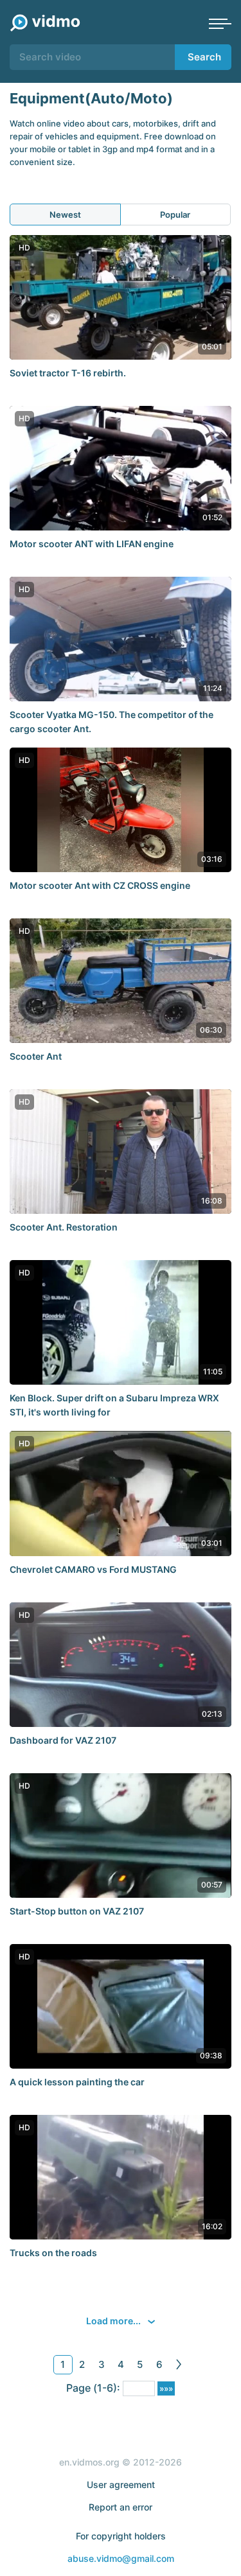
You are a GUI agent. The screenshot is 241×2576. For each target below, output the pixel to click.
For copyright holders (121, 2536)
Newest (65, 215)
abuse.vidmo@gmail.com (121, 2558)
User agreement (121, 2484)
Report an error (121, 2507)
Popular (175, 215)
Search (204, 57)
